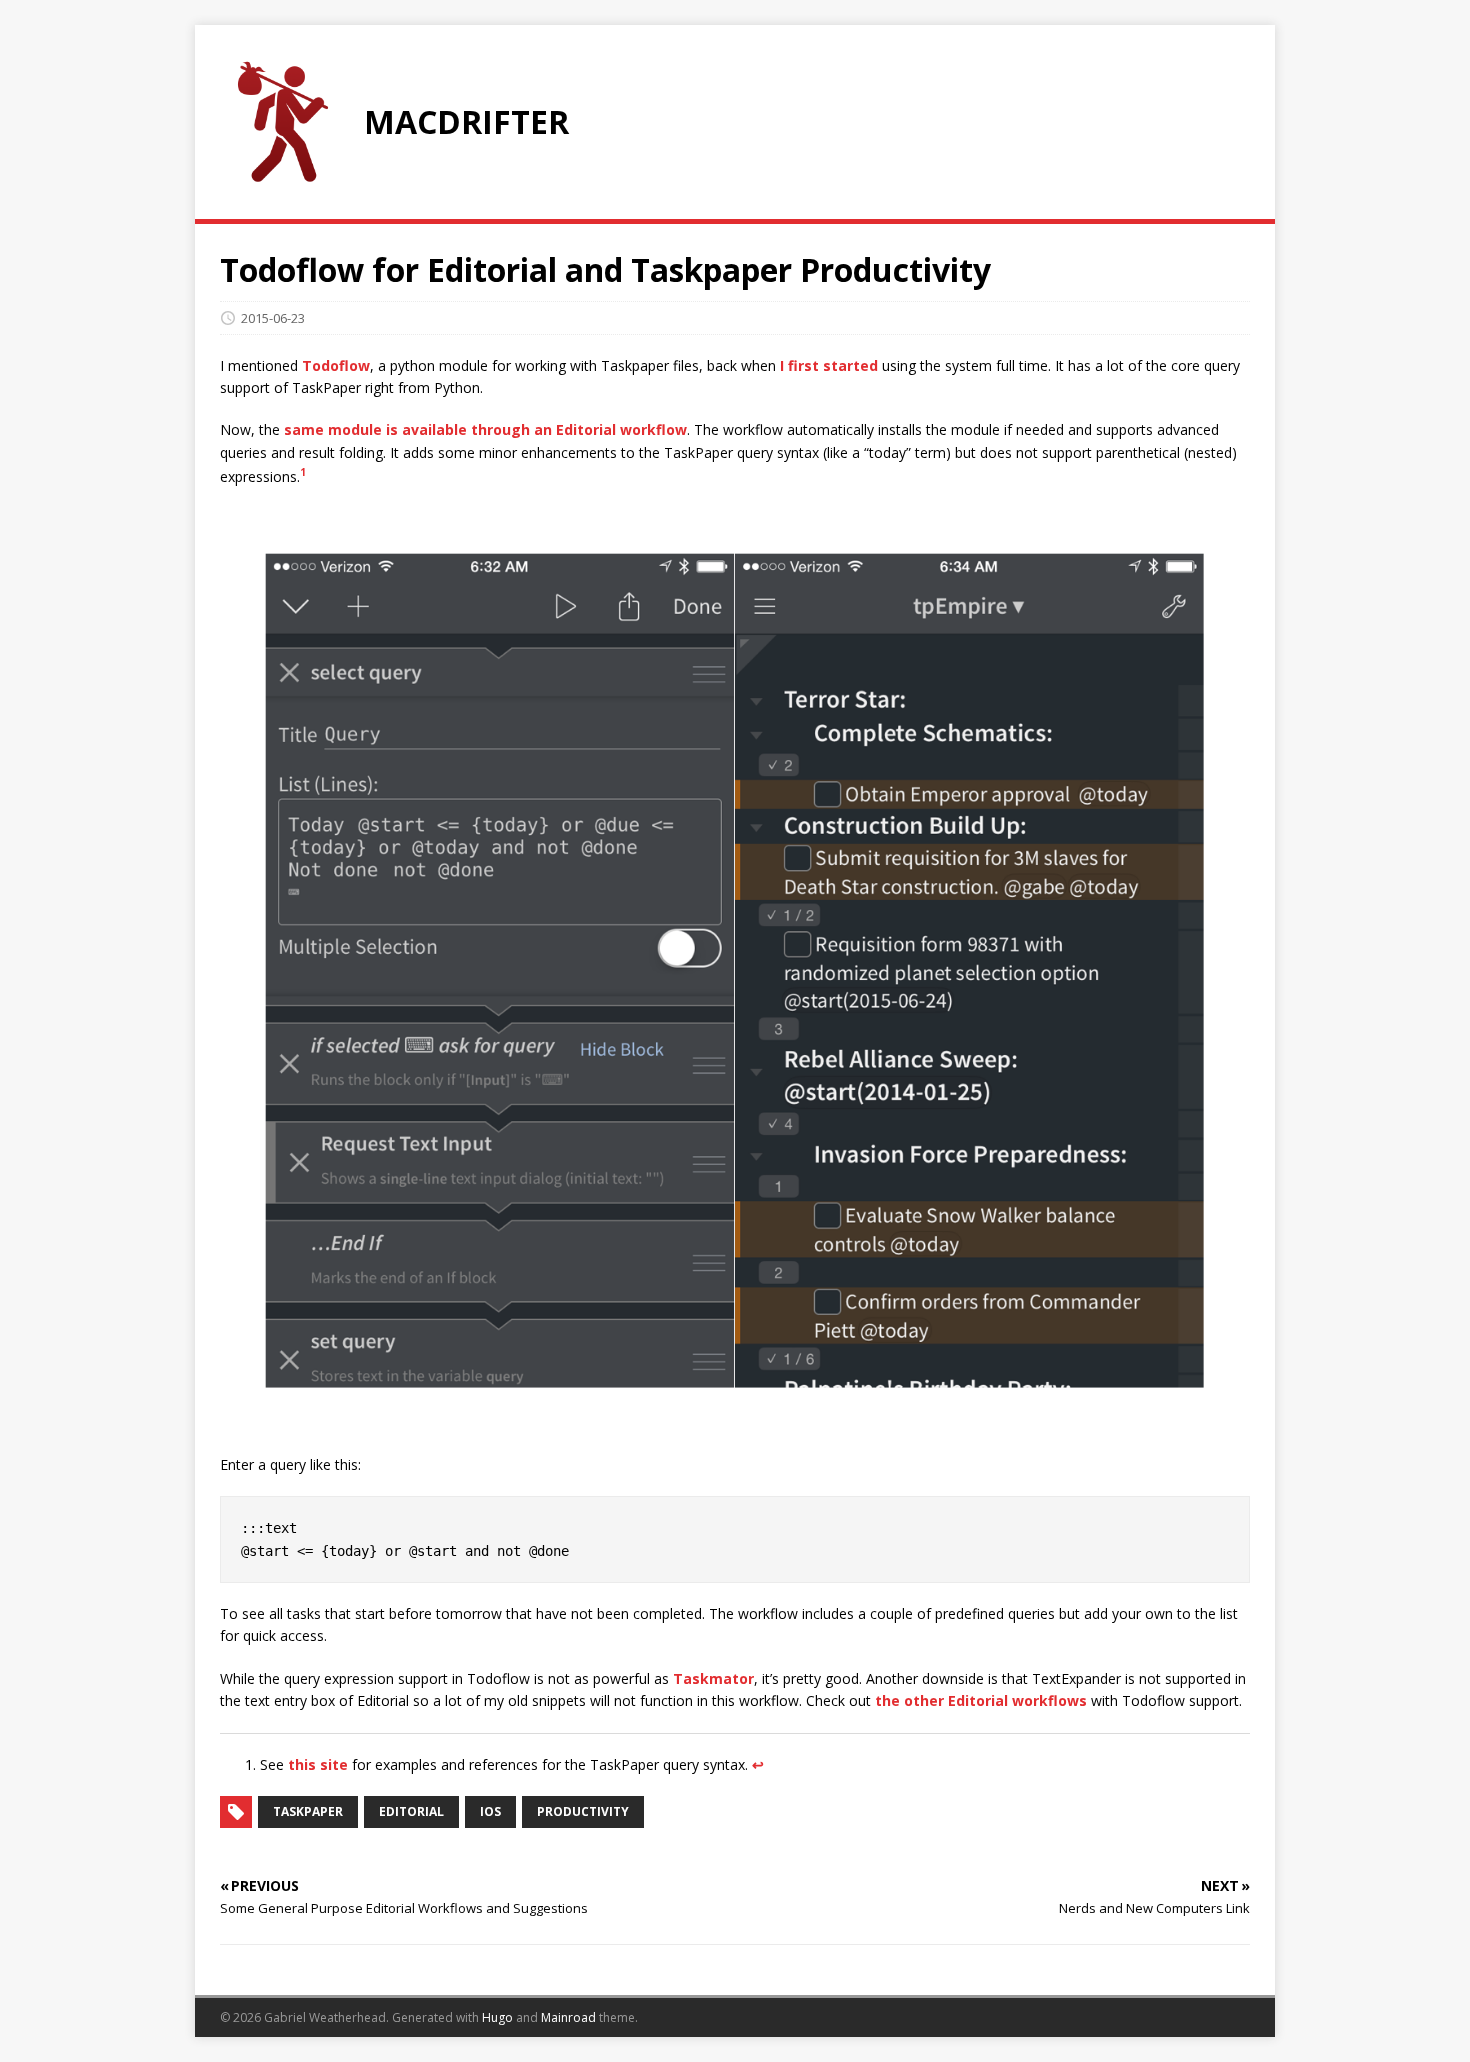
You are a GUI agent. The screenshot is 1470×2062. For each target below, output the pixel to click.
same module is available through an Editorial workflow (485, 429)
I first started (829, 365)
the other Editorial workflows (981, 1700)
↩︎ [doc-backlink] (758, 1764)
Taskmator (713, 1678)
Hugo (497, 2017)
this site (318, 1764)
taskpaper (308, 1811)
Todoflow (336, 365)
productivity (583, 1811)
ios (490, 1811)
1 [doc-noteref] (303, 472)
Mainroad (568, 2017)
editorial (411, 1811)
